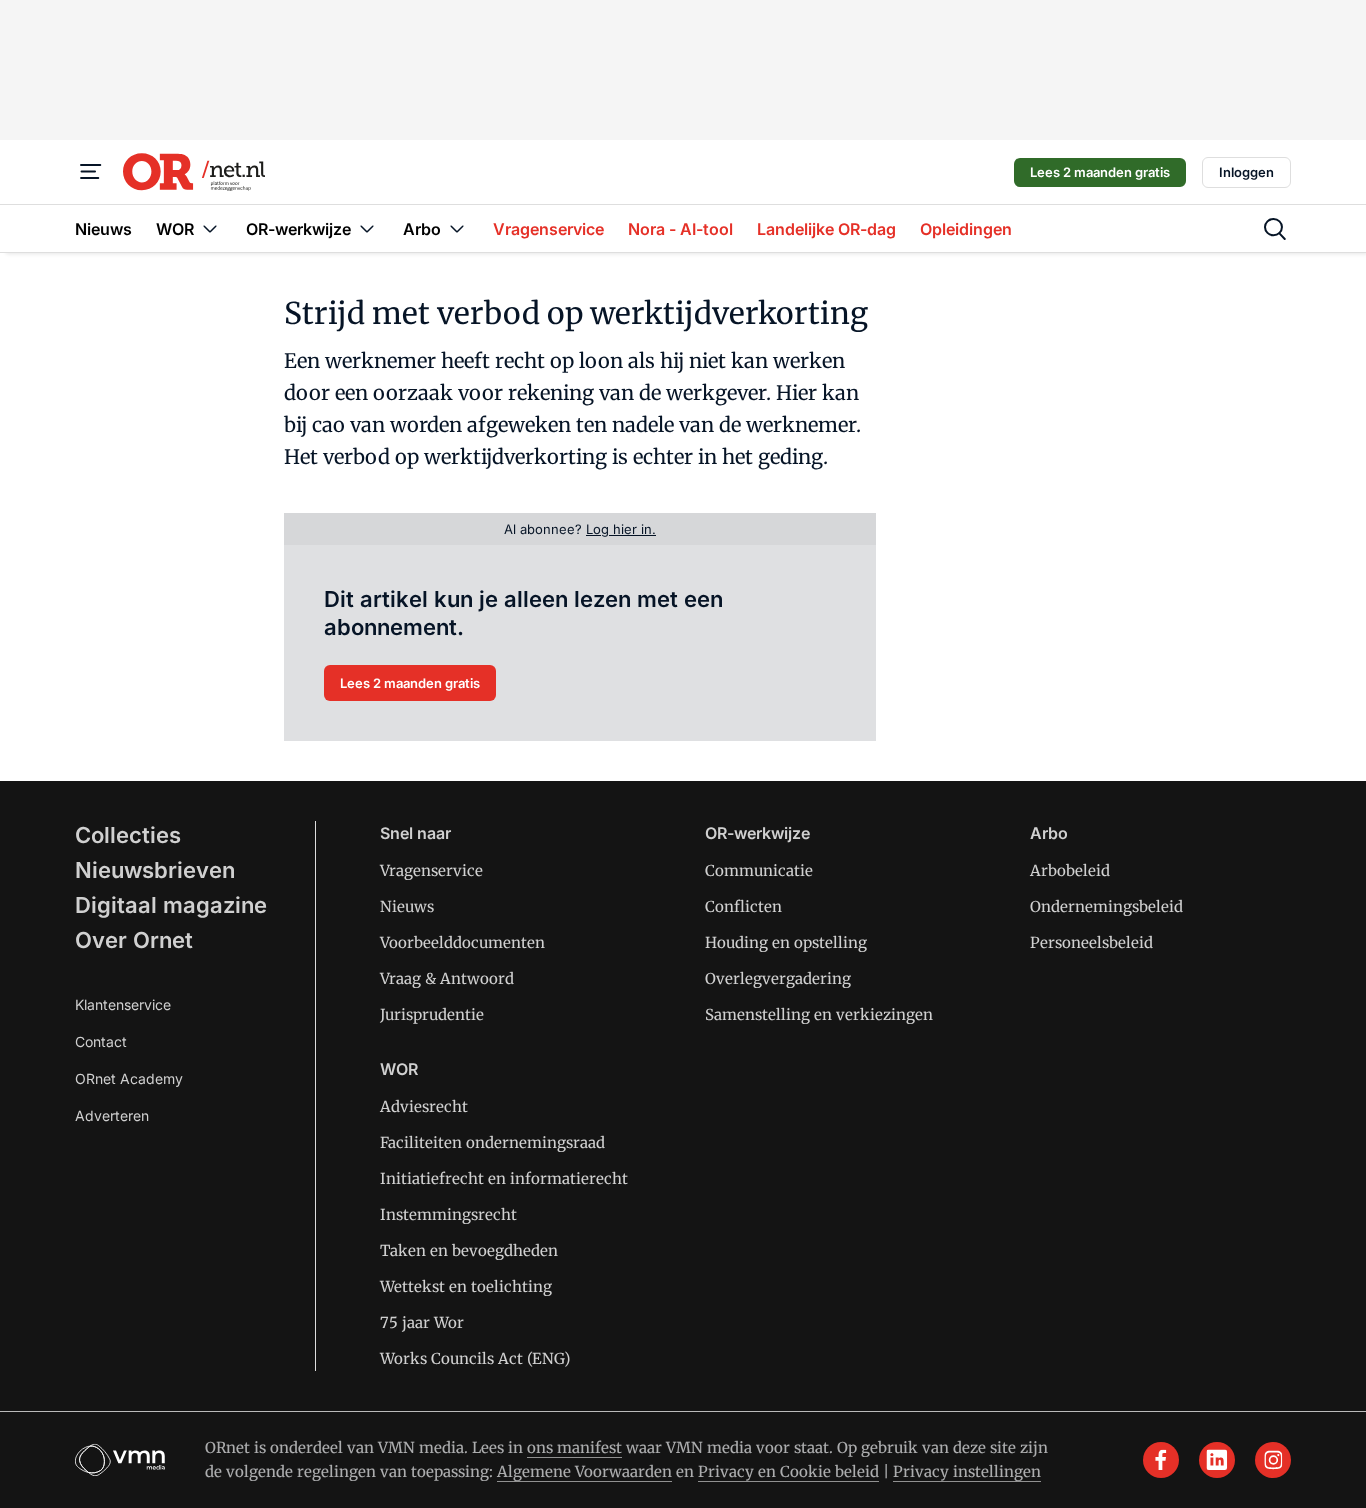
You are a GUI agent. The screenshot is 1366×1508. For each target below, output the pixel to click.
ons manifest (574, 1447)
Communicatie (759, 870)
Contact (101, 1041)
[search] (1275, 229)
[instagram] (1273, 1460)
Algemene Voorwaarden (584, 1471)
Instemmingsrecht (448, 1214)
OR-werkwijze (757, 833)
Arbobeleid (1070, 870)
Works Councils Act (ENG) (475, 1358)
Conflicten (743, 906)
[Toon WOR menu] (210, 228)
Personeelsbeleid (1091, 942)
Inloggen (1246, 172)
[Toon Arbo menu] (457, 228)
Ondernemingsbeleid (1106, 906)
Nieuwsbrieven (155, 870)
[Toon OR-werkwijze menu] (367, 228)
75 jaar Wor (422, 1322)
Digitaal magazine (171, 905)
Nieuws (407, 906)
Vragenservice (431, 870)
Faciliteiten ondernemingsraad (492, 1142)
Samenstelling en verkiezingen (819, 1014)
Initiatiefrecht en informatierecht (504, 1178)
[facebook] (1161, 1460)
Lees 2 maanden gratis (1100, 172)
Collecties (128, 835)
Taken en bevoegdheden (469, 1250)
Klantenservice (123, 1004)
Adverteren (112, 1115)
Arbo (1049, 833)
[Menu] (91, 172)
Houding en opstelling (786, 942)
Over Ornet (134, 940)
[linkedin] (1217, 1460)
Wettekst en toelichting (466, 1286)
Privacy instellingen (967, 1471)
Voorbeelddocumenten (462, 942)
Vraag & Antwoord (447, 978)
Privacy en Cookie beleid (788, 1471)
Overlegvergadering (778, 978)
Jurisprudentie (432, 1014)
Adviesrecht (424, 1106)
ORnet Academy (129, 1078)
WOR (399, 1069)
